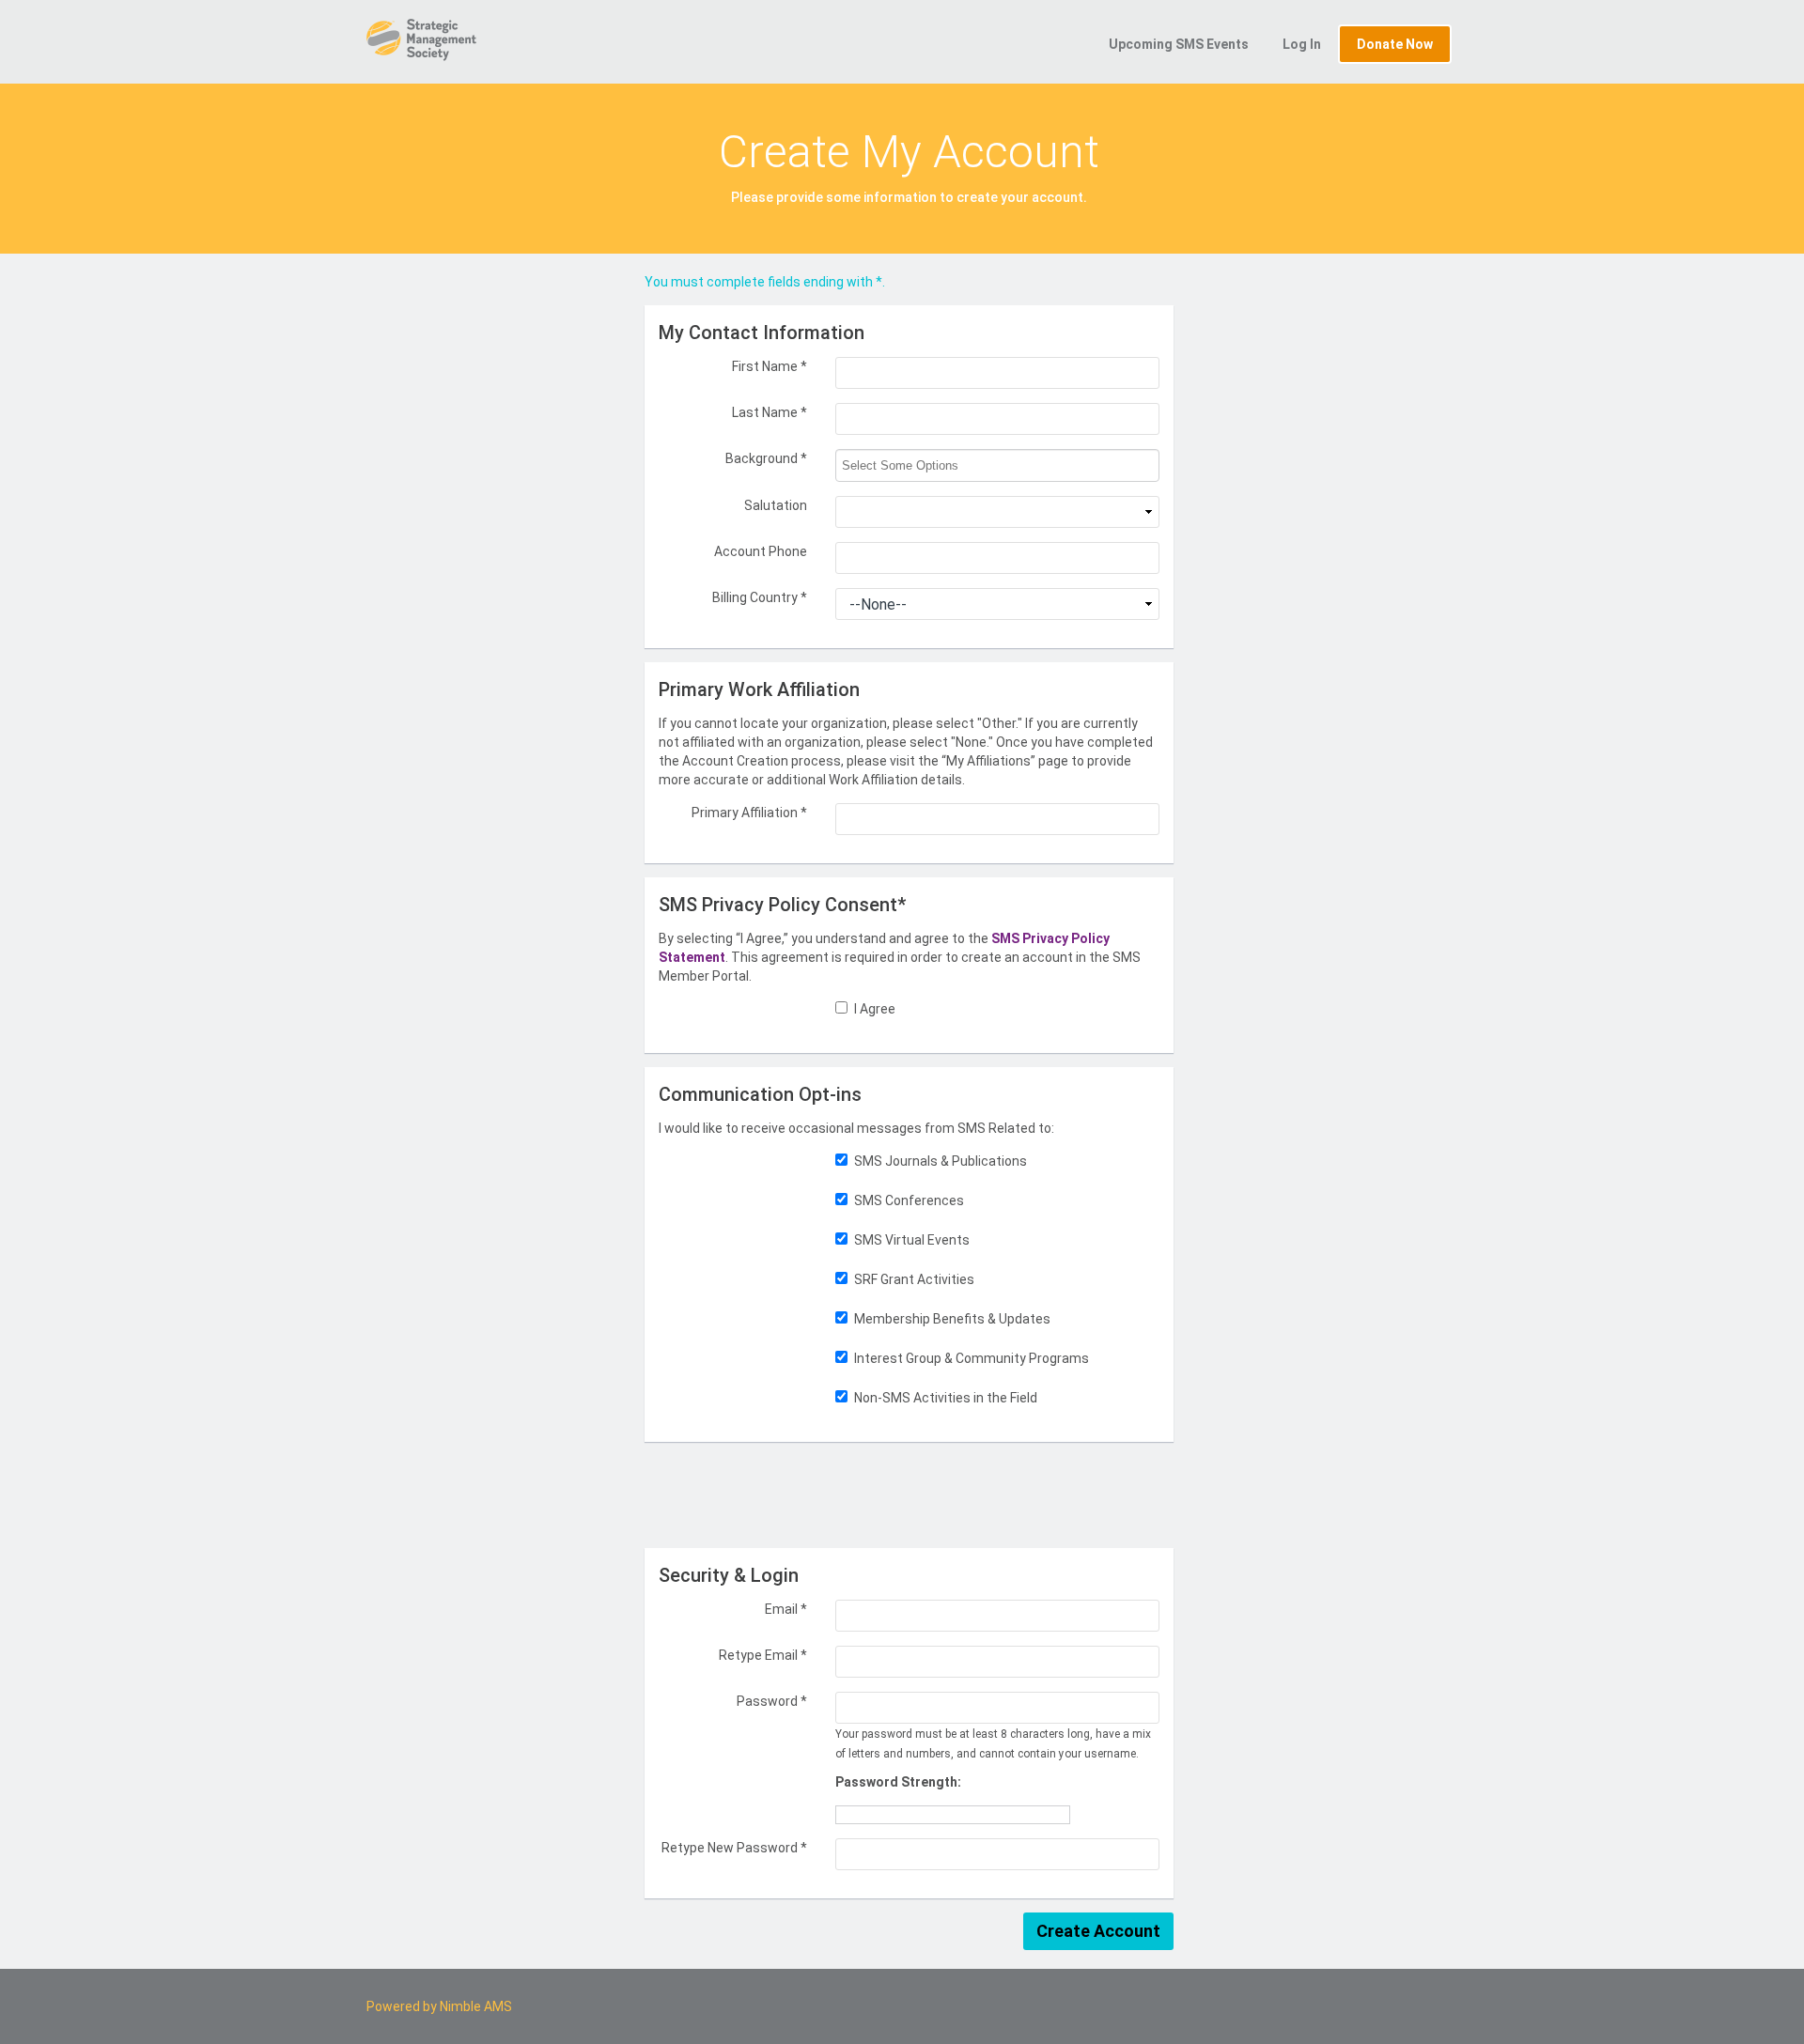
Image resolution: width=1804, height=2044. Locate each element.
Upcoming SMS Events (1179, 44)
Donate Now (1395, 44)
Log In (1302, 44)
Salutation (776, 505)
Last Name (770, 412)
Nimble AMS (476, 2006)
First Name (770, 366)
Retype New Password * (734, 1848)
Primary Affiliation (749, 813)
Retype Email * (763, 1655)
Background (766, 458)
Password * (772, 1701)
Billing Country (760, 597)
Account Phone (761, 551)
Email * (786, 1609)
